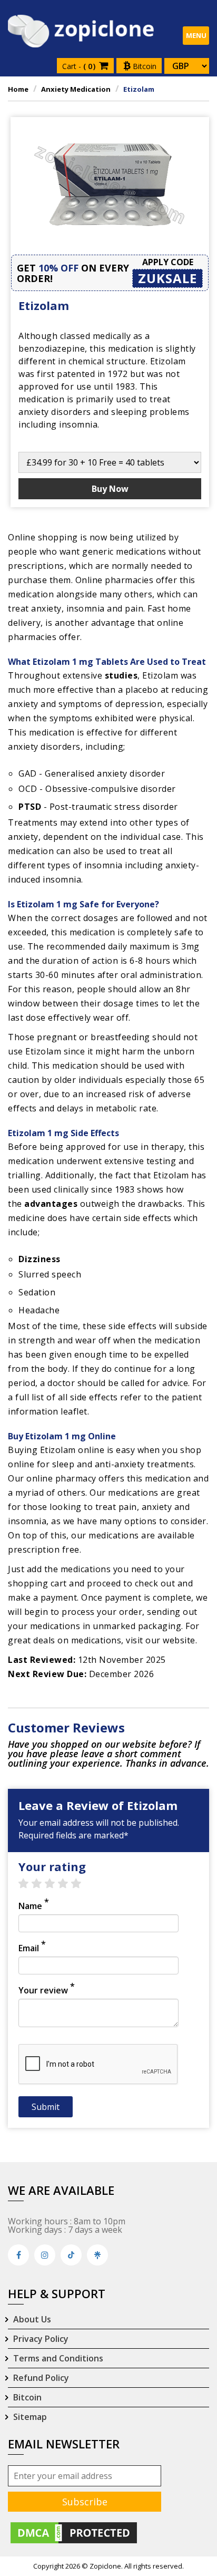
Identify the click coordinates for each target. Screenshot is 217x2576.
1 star (29, 1884)
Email (32, 1948)
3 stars (55, 1884)
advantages (51, 1204)
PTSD (30, 807)
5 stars (81, 1884)
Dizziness (40, 1259)
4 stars (68, 1884)
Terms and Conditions (58, 2358)
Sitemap (30, 2417)
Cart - (80, 66)
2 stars (42, 1884)
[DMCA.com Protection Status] (74, 2532)
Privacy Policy (41, 2339)
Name (34, 1906)
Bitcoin (144, 66)
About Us (32, 2319)
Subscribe (85, 2502)
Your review (47, 1990)
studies (121, 675)
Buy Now (110, 489)
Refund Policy (41, 2378)
